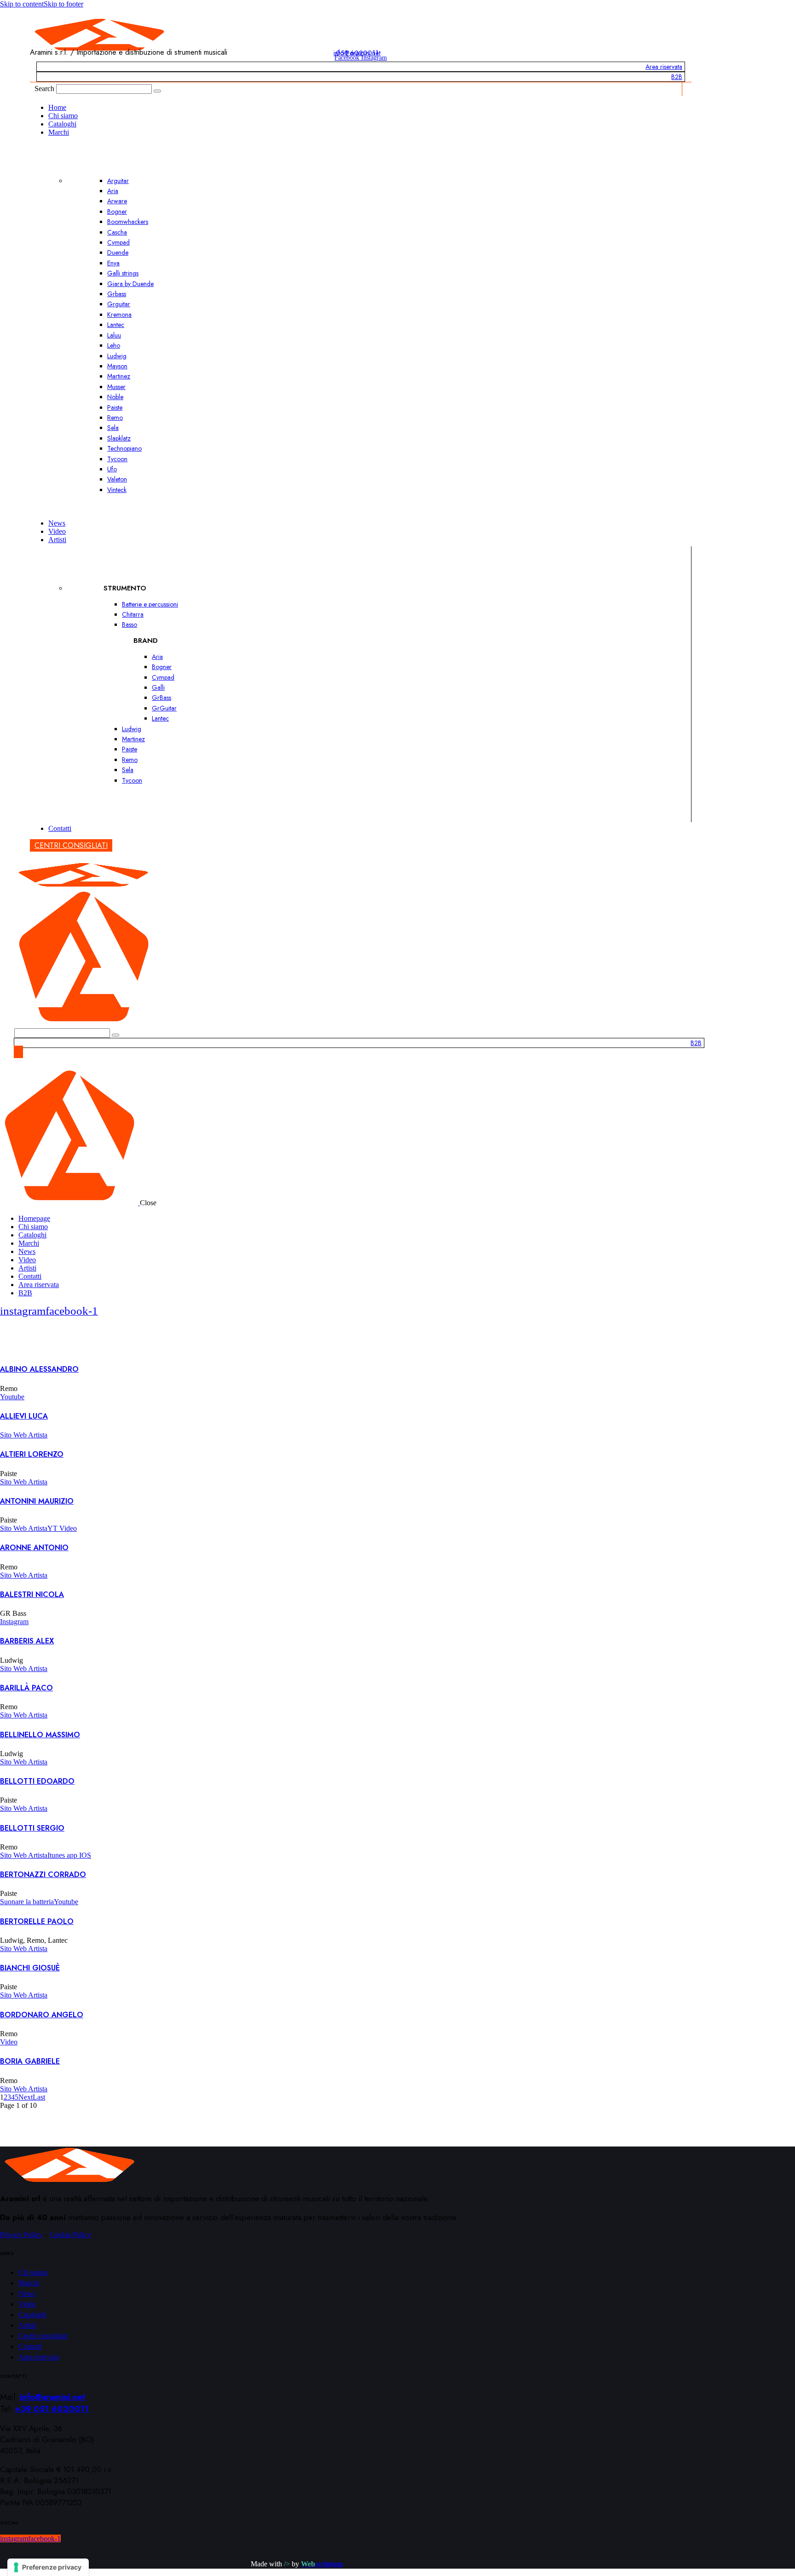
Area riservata (664, 67)
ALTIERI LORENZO (32, 1454)
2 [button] (6, 2097)
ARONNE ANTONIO (34, 1548)
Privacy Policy (21, 2235)
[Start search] (157, 91)
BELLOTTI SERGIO (32, 1828)
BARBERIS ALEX (27, 1641)
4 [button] (13, 2097)
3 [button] (9, 2097)
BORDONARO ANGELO (42, 2015)
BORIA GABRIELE (30, 2061)
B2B (677, 77)
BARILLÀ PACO (26, 1688)
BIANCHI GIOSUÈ (30, 1968)
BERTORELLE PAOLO (37, 1921)
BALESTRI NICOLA (32, 1594)
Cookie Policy (70, 2235)
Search (44, 89)
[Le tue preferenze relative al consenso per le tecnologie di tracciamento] (48, 2567)
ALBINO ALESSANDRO (39, 1369)
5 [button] (17, 2097)
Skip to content (22, 4)
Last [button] (39, 2097)
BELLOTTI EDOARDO (37, 1781)
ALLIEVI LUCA (24, 1416)
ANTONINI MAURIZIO (37, 1501)
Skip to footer (63, 4)
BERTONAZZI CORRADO (43, 1875)
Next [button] (26, 2097)
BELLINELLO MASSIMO (40, 1735)
